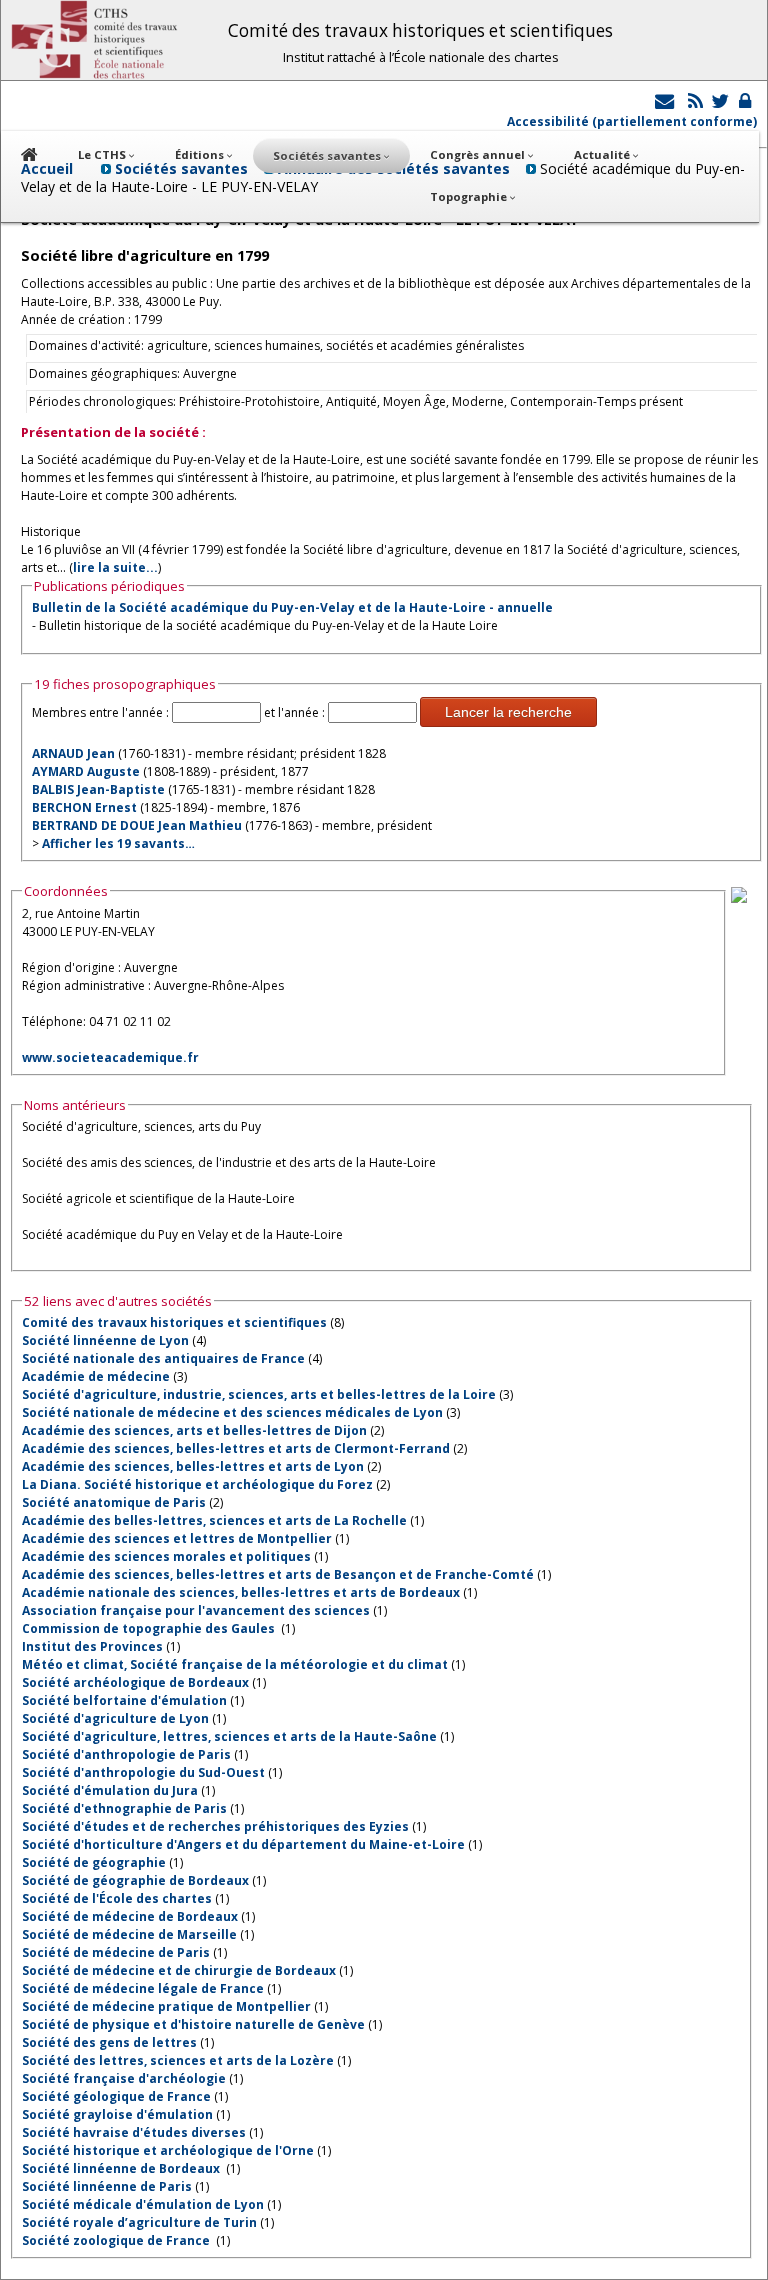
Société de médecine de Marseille (129, 1934)
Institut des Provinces (92, 1646)
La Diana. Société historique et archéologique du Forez (197, 1484)
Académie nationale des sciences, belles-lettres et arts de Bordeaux (241, 1592)
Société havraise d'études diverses (134, 2132)
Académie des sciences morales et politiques (166, 1556)
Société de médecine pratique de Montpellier (166, 2006)
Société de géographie (94, 1862)
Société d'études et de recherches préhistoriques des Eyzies (215, 1826)
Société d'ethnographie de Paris (124, 1808)
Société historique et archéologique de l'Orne (168, 2150)
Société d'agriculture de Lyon (115, 1718)
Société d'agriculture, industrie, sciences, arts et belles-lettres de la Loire (259, 1394)
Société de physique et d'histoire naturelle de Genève (193, 2024)
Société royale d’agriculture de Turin (139, 2222)
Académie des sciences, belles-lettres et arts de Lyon (193, 1466)
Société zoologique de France (117, 2240)
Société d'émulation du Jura (110, 1790)
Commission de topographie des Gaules (150, 1628)
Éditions (201, 154)
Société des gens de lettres (109, 2042)
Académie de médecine (96, 1376)
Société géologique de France (116, 2096)
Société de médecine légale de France (143, 1988)
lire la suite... (115, 567)
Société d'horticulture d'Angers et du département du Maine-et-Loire (243, 1844)
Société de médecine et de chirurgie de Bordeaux (179, 1970)
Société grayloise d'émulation (117, 2114)
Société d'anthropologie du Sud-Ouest (143, 1772)
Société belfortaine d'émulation (124, 1700)
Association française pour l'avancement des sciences (196, 1610)
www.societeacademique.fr (110, 1057)
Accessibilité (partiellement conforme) (632, 121)
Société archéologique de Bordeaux (135, 1682)
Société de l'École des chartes (117, 1898)
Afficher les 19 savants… (118, 843)
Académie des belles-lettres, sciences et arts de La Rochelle (214, 1520)
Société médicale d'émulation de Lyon (143, 2204)
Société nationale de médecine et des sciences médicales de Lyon (232, 1412)
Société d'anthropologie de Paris (126, 1754)
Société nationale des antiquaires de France (163, 1358)
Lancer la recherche (508, 712)
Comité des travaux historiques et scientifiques (174, 1322)
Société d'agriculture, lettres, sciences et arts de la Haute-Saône (229, 1736)
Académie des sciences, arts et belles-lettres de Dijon (194, 1430)
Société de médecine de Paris (116, 1952)
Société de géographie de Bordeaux (135, 1880)
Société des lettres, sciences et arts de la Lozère (178, 2060)
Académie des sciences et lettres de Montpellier (177, 1538)
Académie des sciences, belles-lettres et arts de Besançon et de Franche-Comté (278, 1574)
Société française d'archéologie (124, 2078)
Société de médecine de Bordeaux (130, 1916)
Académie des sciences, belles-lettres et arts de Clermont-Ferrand (236, 1448)
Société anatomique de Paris (114, 1502)
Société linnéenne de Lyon (105, 1340)
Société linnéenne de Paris (107, 2186)
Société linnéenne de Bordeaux (122, 2168)
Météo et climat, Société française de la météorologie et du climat (235, 1664)
